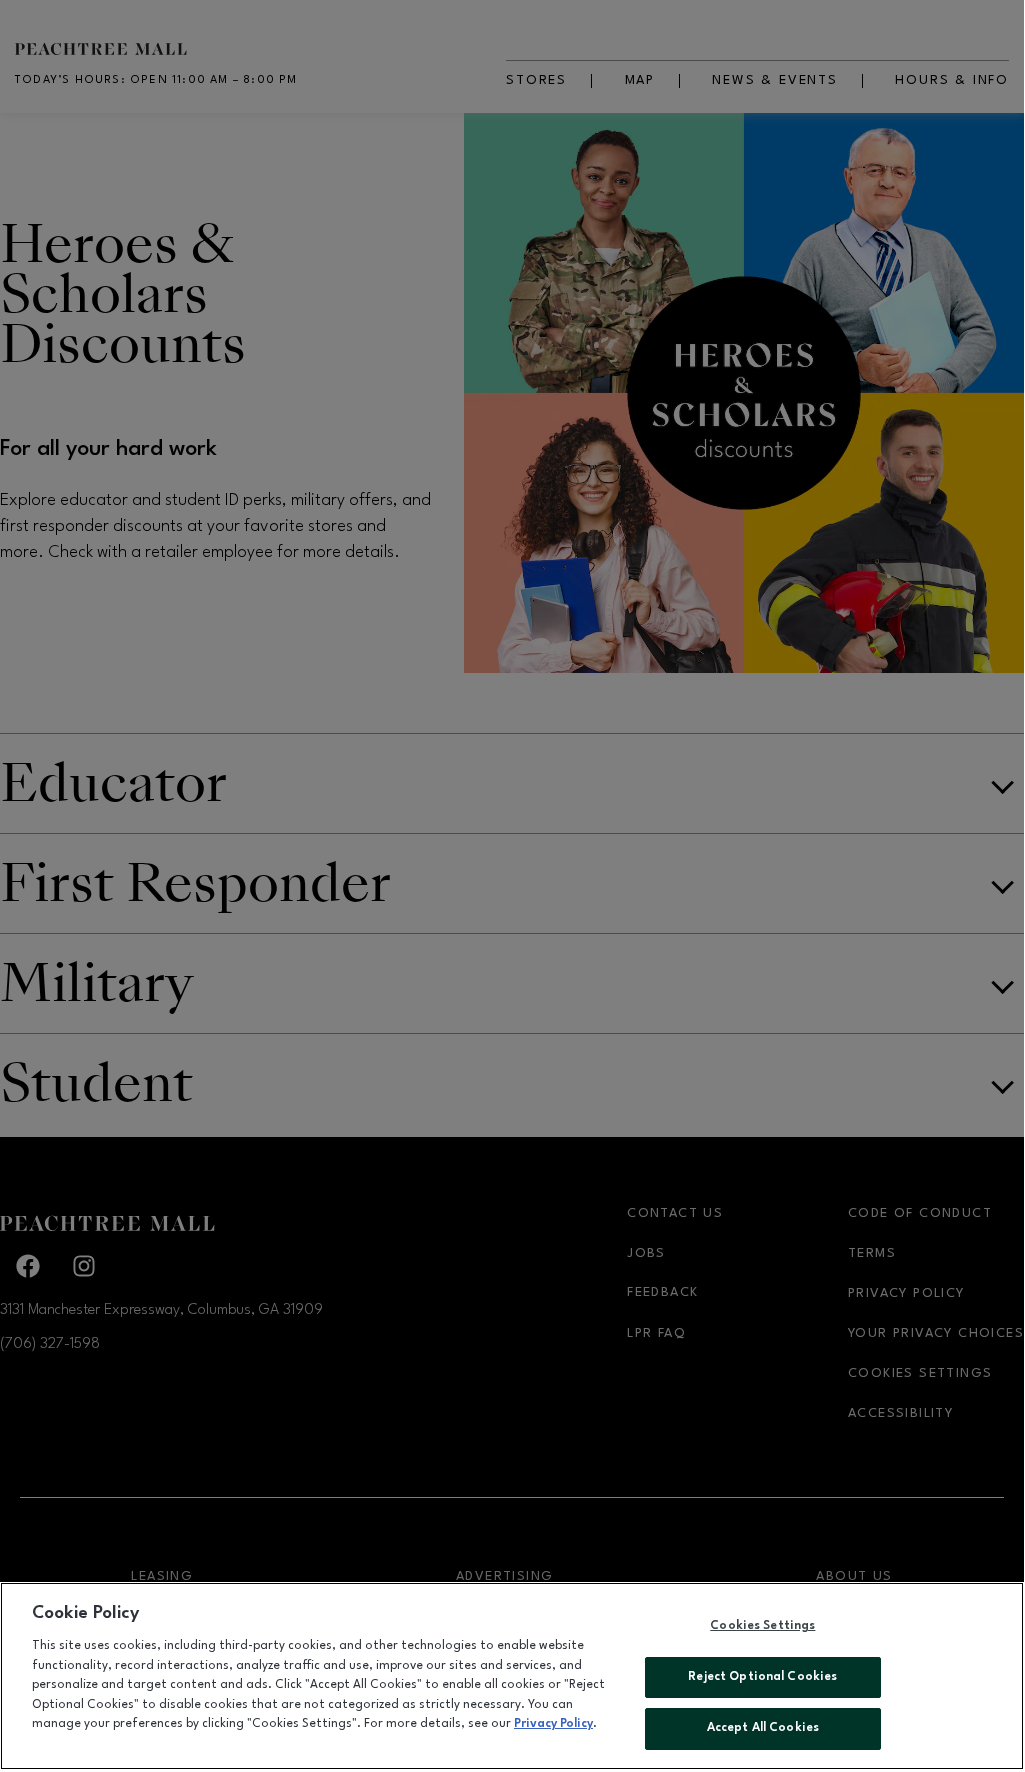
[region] (512, 1676)
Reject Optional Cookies (762, 1677)
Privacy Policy (553, 1724)
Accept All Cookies (763, 1728)
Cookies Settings (762, 1626)
